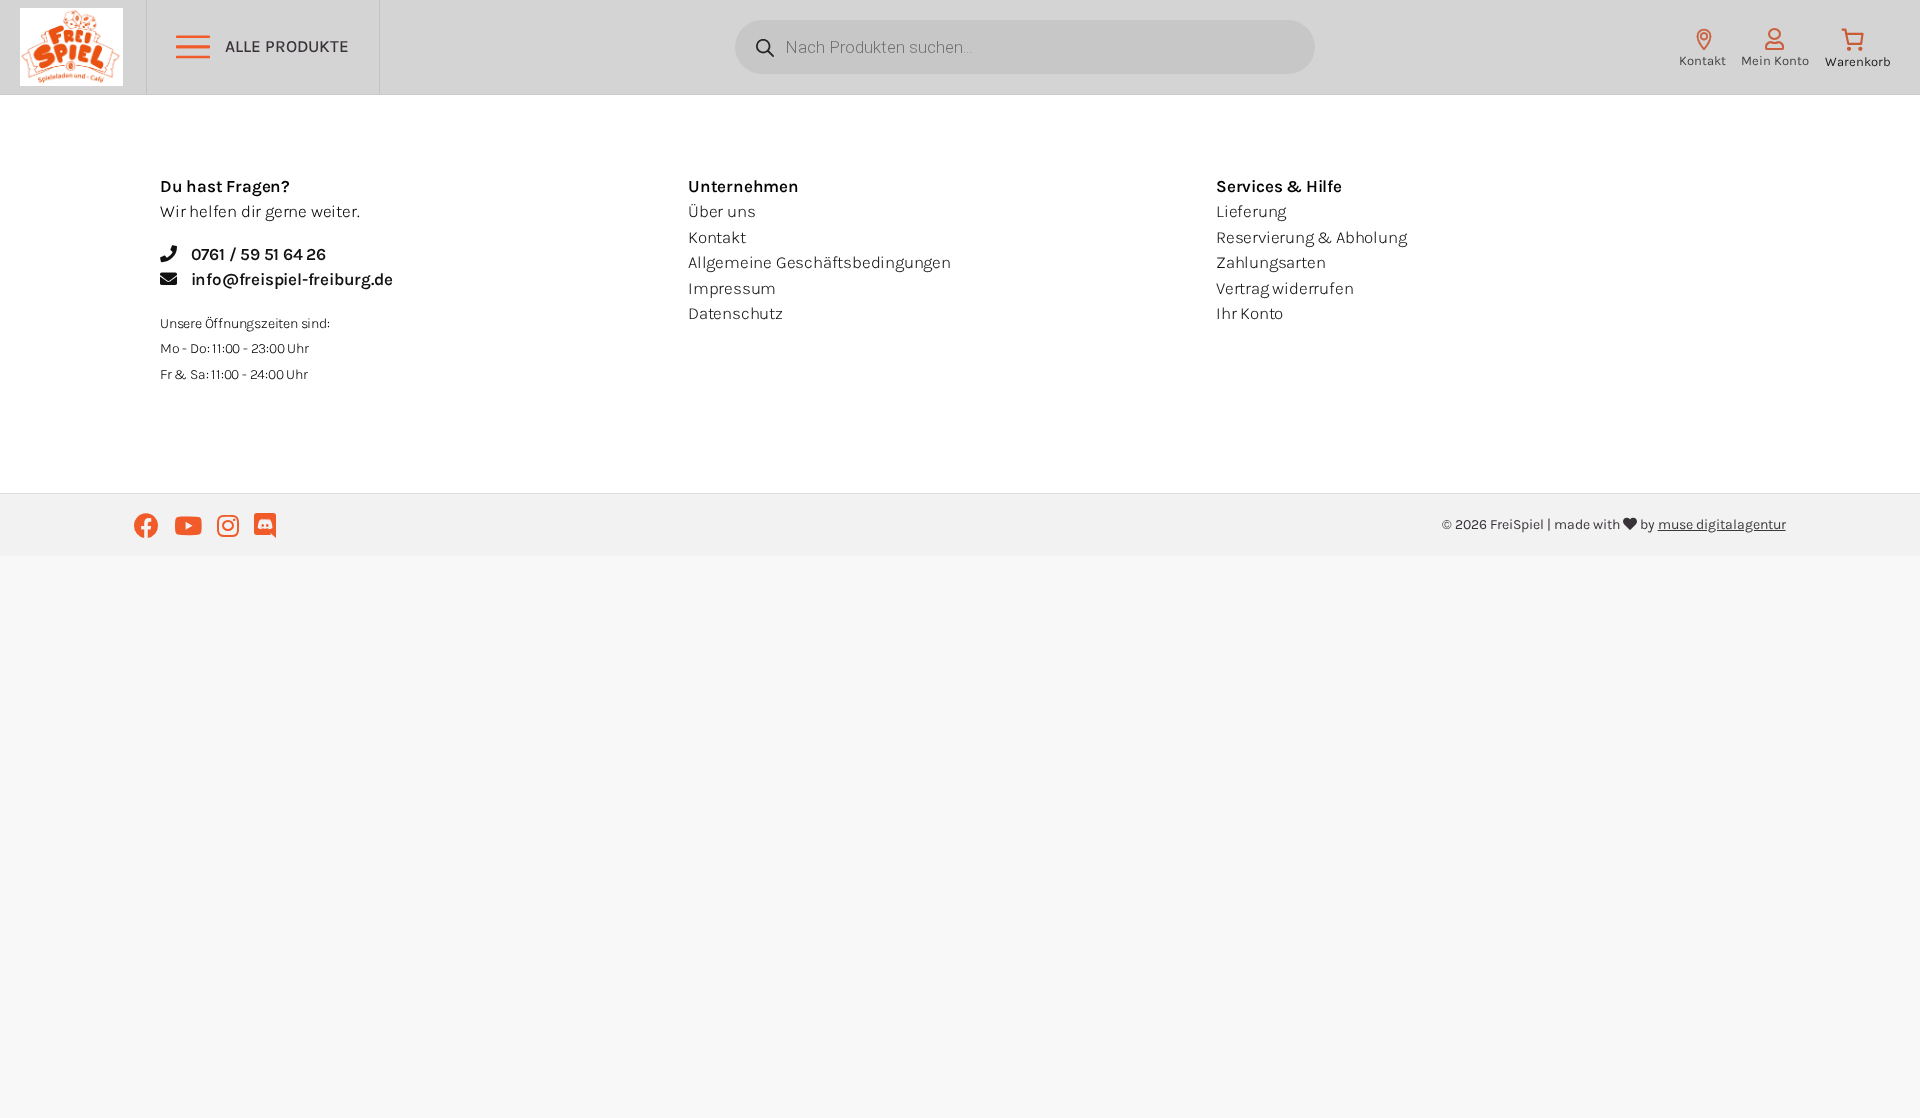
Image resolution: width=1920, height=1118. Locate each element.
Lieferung (1251, 211)
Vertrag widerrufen (1284, 288)
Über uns (721, 211)
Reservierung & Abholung (1311, 237)
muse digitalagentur (1722, 524)
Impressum (732, 288)
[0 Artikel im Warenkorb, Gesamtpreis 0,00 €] (1857, 52)
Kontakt (717, 237)
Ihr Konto (1249, 313)
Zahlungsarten (1270, 262)
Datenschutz (735, 313)
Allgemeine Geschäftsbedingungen (819, 262)
